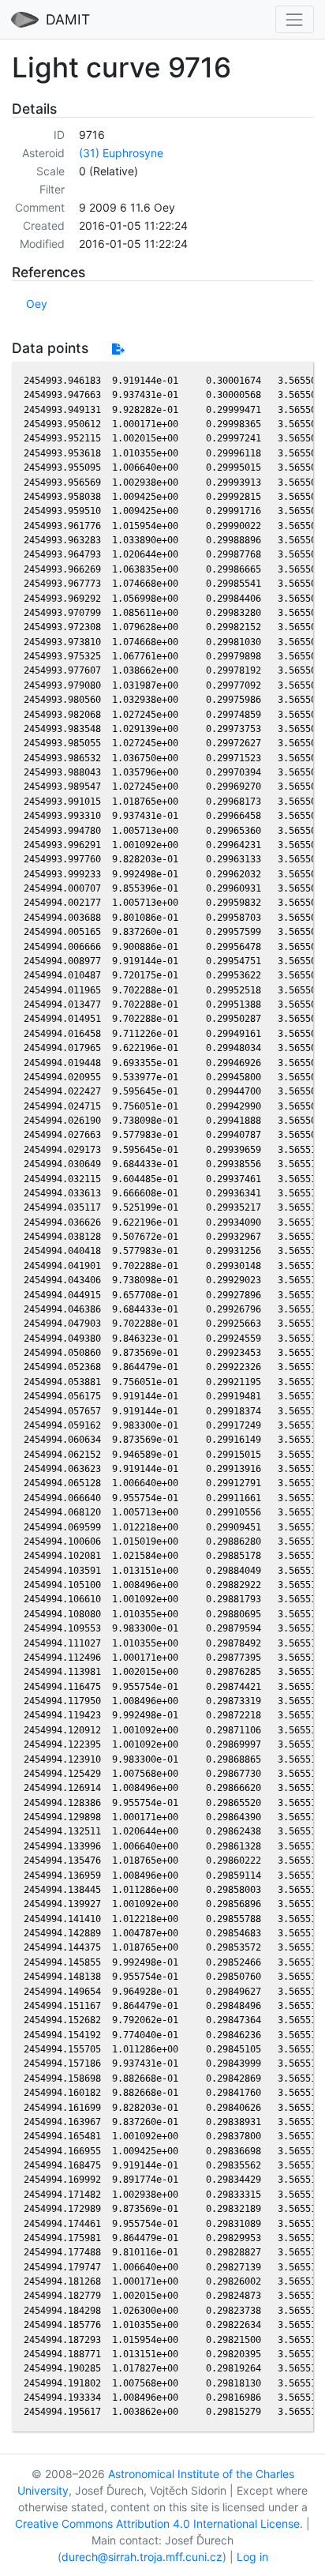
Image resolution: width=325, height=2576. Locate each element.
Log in (252, 2557)
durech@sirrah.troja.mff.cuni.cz (142, 2557)
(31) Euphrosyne (121, 153)
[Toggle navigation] (295, 19)
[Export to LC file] (118, 349)
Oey (37, 304)
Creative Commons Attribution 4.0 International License (157, 2523)
